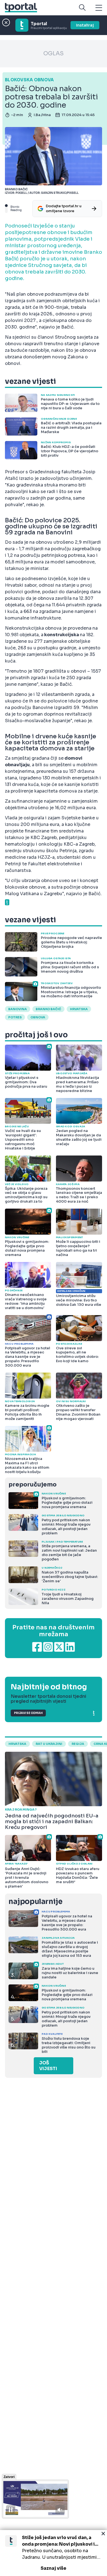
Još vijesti (48, 2066)
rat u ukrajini (49, 1744)
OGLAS (54, 54)
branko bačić (48, 1009)
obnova (38, 1017)
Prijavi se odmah (28, 1713)
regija (78, 1744)
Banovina (18, 1009)
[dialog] (54, 2553)
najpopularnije (35, 1902)
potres (15, 1017)
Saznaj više (54, 2568)
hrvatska (79, 1009)
